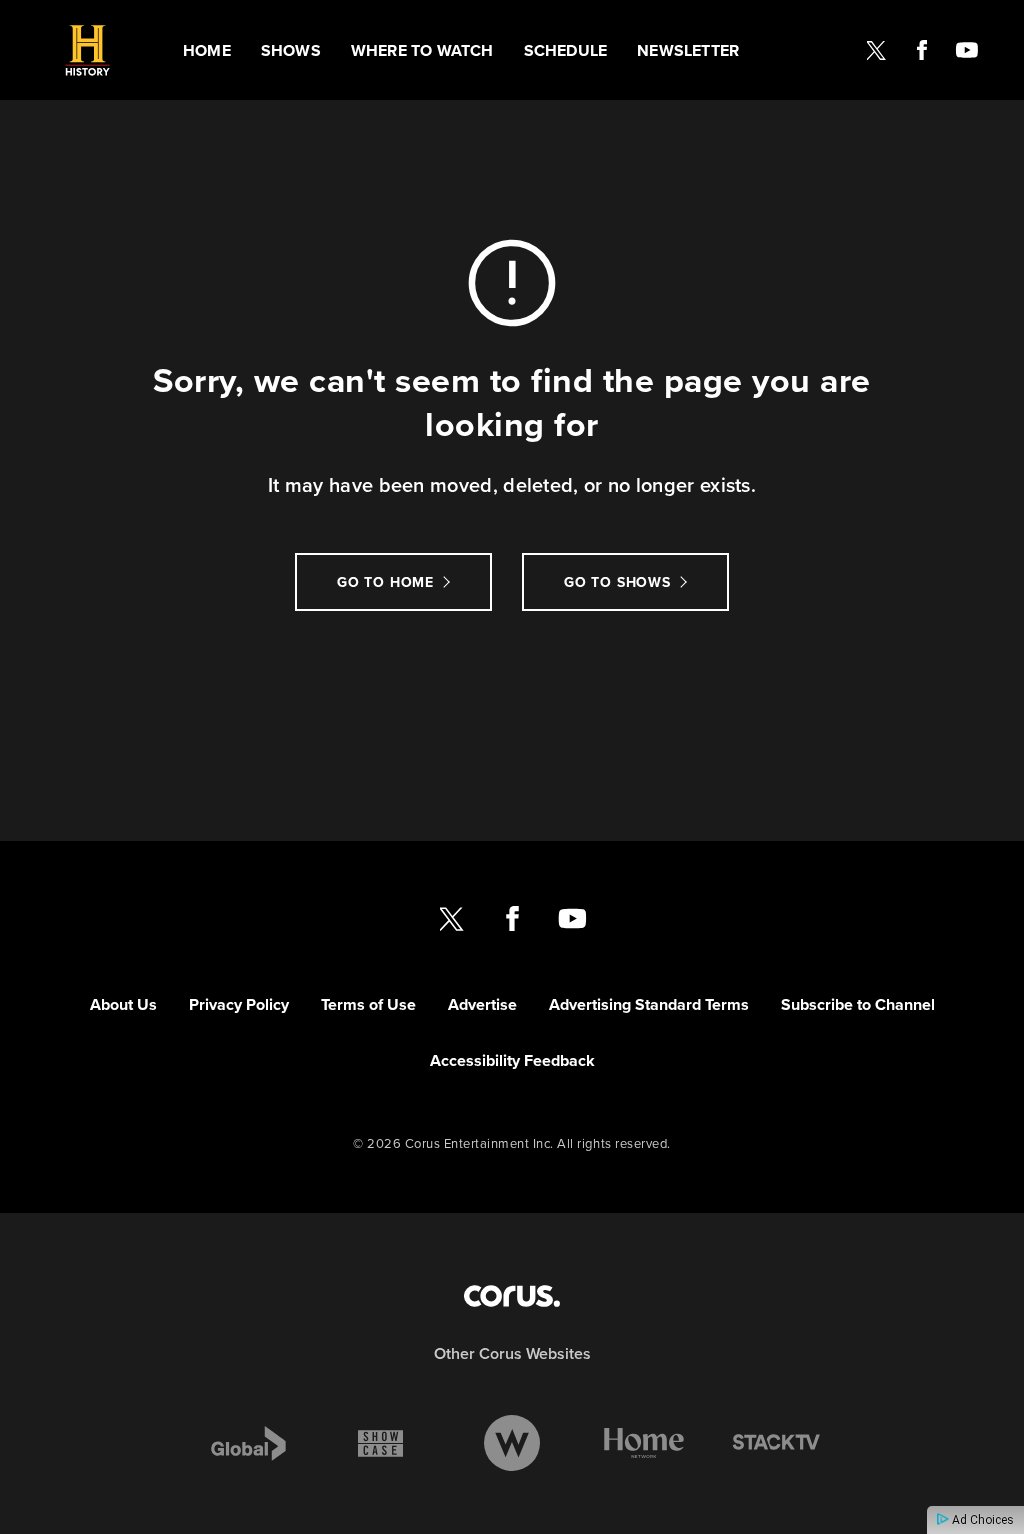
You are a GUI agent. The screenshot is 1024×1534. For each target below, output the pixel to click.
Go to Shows (617, 582)
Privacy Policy (239, 1004)
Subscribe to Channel (858, 1004)
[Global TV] (248, 1443)
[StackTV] (776, 1443)
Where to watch (422, 50)
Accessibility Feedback (512, 1060)
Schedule (566, 50)
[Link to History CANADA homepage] (87, 50)
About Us (123, 1004)
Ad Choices (981, 1520)
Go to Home (385, 582)
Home (207, 50)
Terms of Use (368, 1004)
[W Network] (512, 1443)
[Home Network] (644, 1443)
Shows (291, 50)
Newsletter (688, 50)
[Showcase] (380, 1443)
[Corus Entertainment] (512, 1296)
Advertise (482, 1004)
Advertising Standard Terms (649, 1004)
